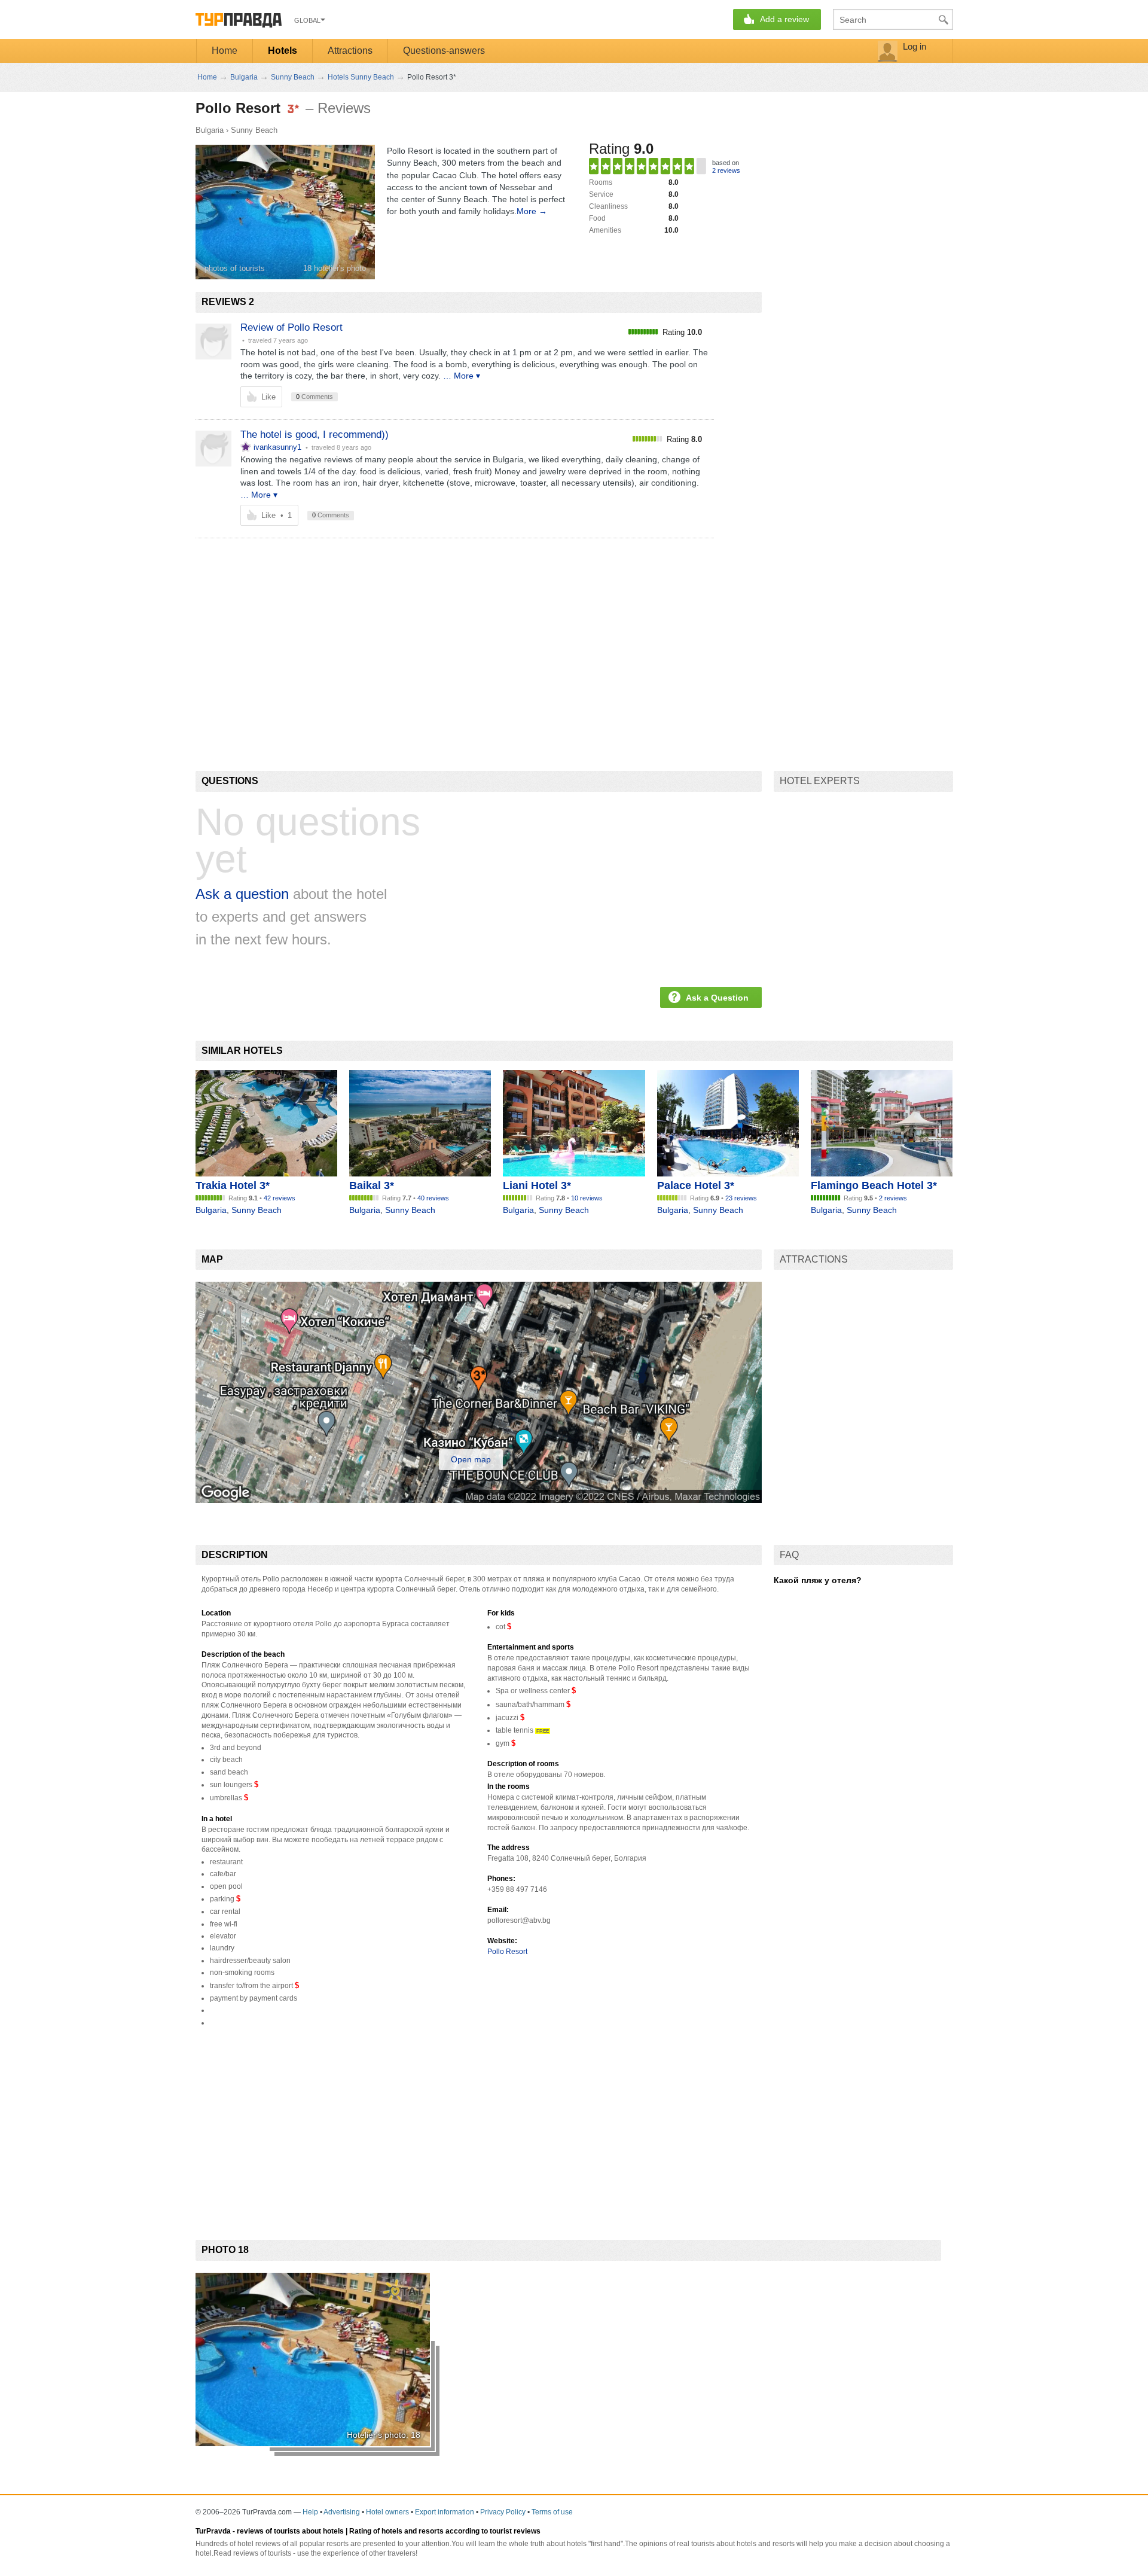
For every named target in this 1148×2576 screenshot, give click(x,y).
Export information (445, 2512)
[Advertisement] (413, 634)
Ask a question (242, 894)
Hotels (283, 51)
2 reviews (726, 170)
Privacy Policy (503, 2512)
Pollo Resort (507, 1952)
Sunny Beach (254, 130)
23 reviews (741, 1198)
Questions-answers (444, 51)
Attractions (350, 51)
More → (532, 211)
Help (310, 2512)
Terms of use (552, 2512)
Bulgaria (210, 130)
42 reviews (280, 1198)
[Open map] (479, 1500)
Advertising (342, 2512)
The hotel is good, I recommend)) (315, 435)
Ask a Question (717, 998)
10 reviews (587, 1198)
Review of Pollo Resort (291, 327)
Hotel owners (387, 2512)
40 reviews (433, 1198)
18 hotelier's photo (335, 268)
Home (225, 51)
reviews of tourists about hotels (290, 2531)
